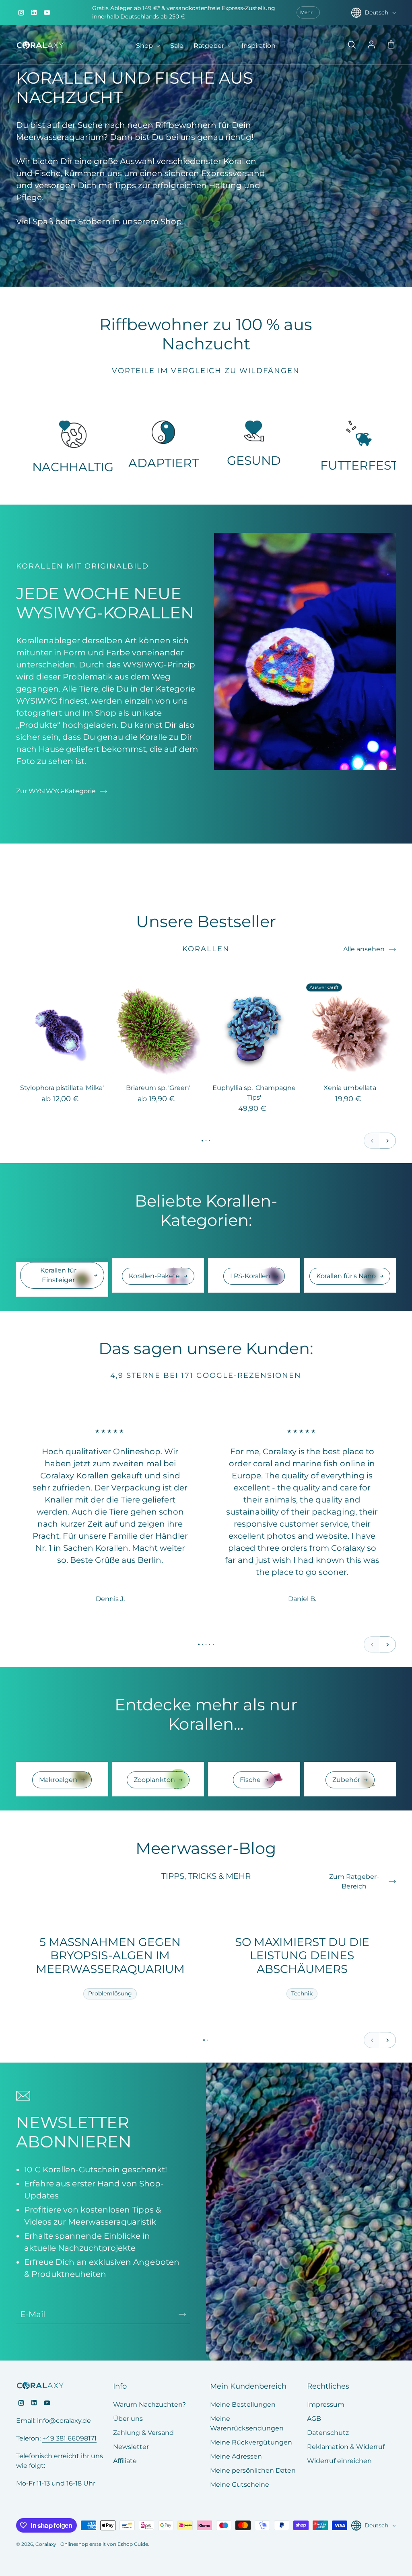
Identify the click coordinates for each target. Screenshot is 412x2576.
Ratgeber (210, 46)
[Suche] (352, 45)
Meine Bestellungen (243, 2405)
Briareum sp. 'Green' (158, 1088)
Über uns (128, 2419)
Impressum (326, 2405)
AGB (314, 2419)
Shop (145, 46)
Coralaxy (46, 2544)
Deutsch (376, 12)
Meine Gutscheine (240, 2485)
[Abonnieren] (182, 2314)
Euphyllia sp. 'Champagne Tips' (254, 1093)
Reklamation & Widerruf (346, 2447)
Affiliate (125, 2461)
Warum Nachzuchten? (149, 2405)
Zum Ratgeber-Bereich (354, 1881)
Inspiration (259, 46)
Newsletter (131, 2447)
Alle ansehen (364, 949)
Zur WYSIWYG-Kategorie (56, 791)
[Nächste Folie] (388, 1141)
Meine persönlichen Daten (253, 2470)
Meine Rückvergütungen (251, 2442)
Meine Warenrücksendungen (247, 2423)
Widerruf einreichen (339, 2461)
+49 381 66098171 (69, 2438)
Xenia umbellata (350, 1088)
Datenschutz (328, 2433)
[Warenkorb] (391, 45)
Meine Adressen (236, 2456)
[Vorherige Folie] (372, 1141)
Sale (177, 46)
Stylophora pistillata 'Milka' (62, 1088)
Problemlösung (110, 1993)
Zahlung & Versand (143, 2433)
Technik (302, 1993)
